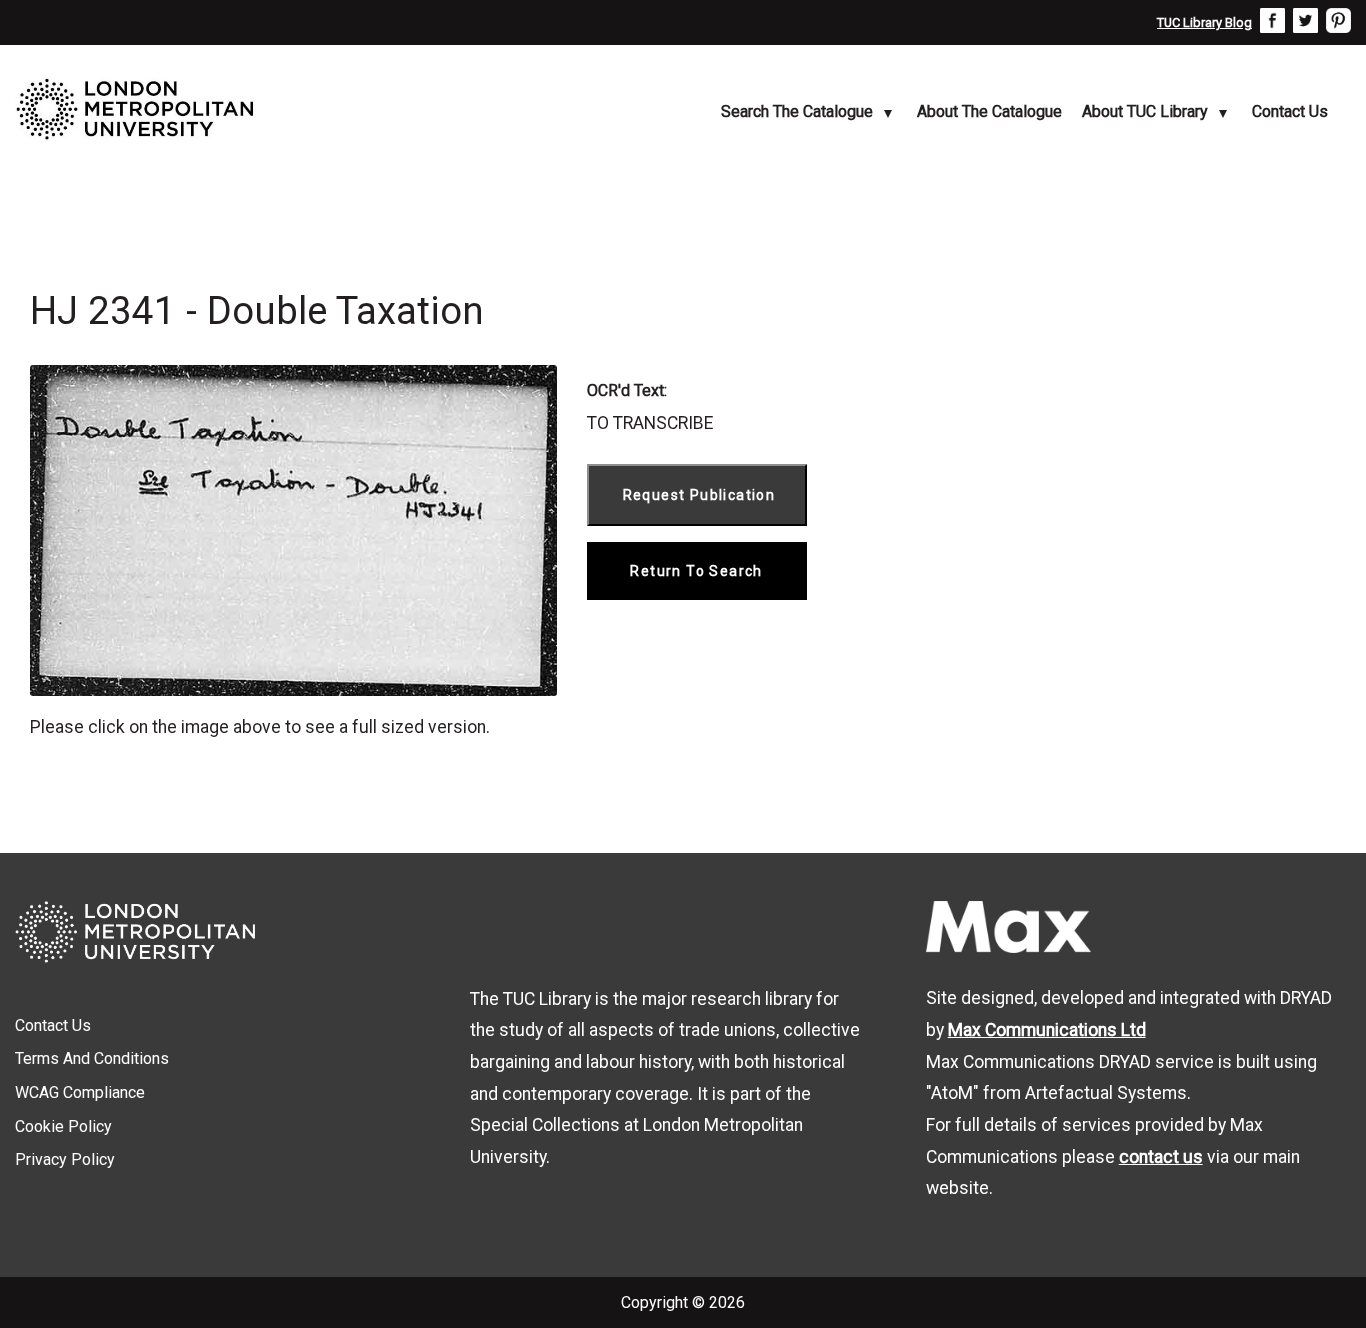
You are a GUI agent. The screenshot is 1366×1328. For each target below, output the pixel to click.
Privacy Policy (65, 1159)
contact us (1161, 1157)
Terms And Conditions (92, 1058)
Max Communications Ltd (1047, 1030)
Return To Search (696, 571)
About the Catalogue (989, 111)
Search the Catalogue (797, 111)
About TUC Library (1145, 111)
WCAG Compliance (80, 1092)
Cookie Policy (63, 1126)
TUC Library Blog (1204, 22)
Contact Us (1290, 111)
